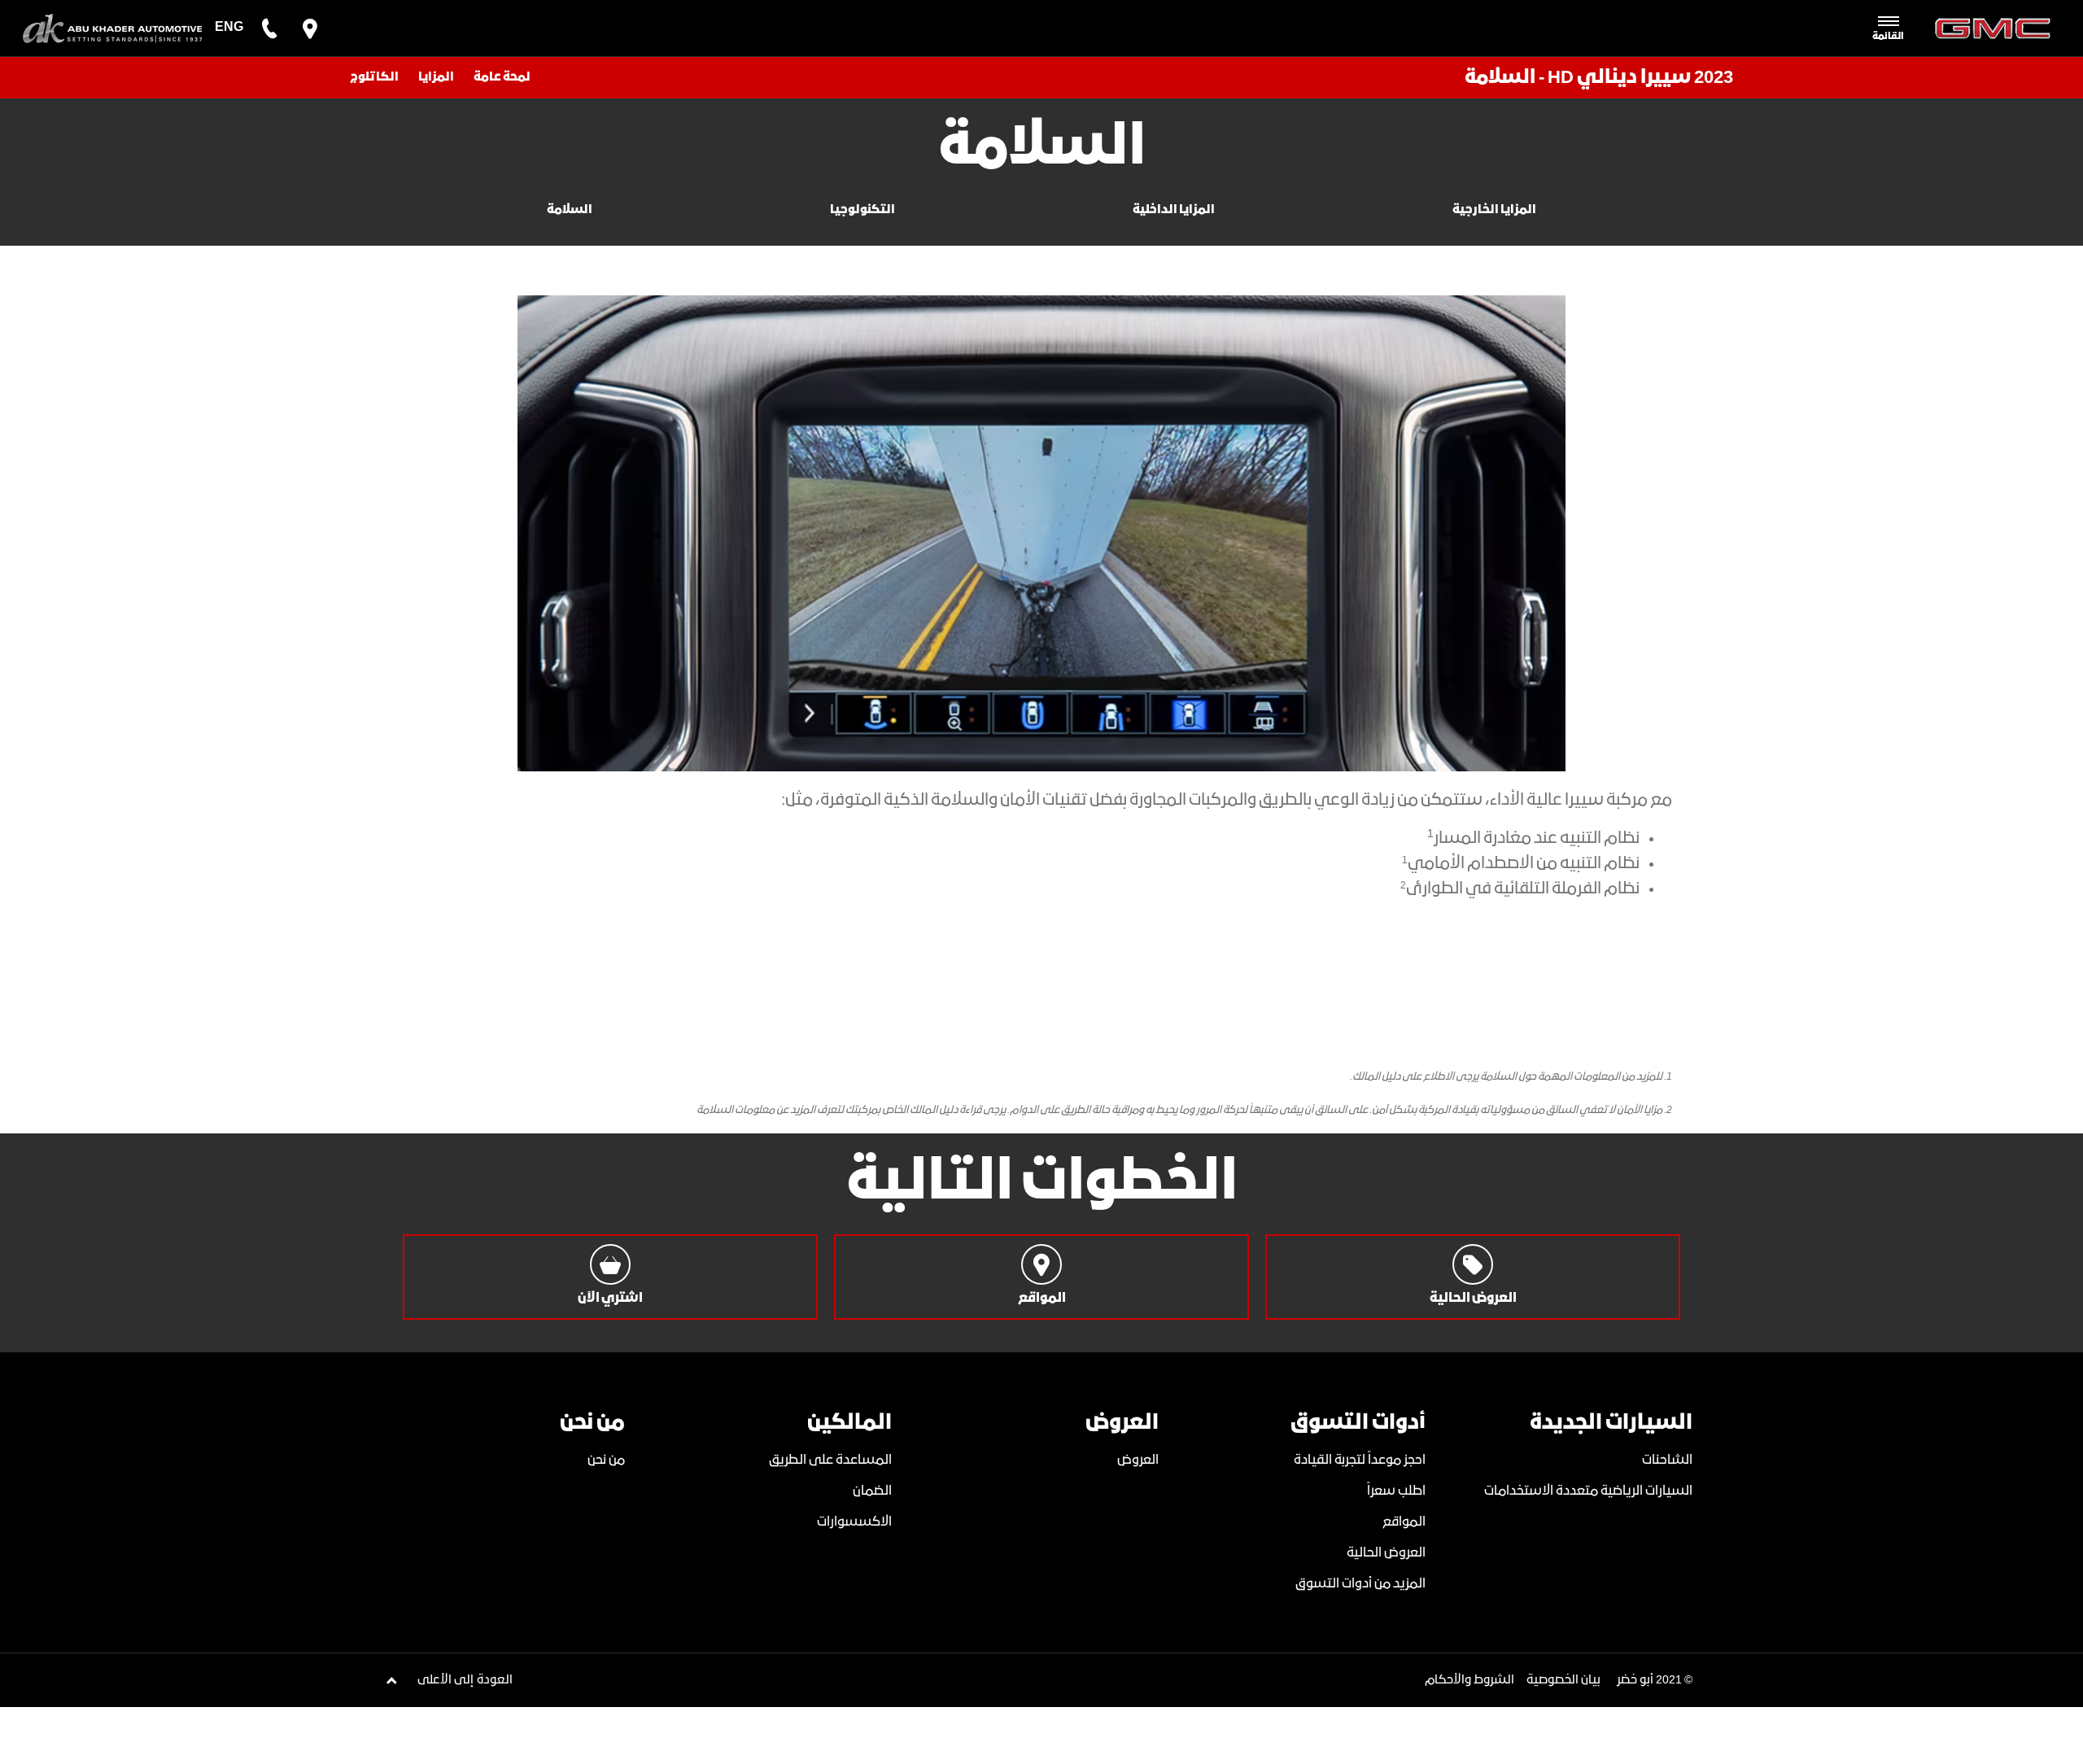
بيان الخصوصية (1563, 1680)
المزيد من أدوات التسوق (1360, 1584)
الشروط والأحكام (1469, 1680)
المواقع (1404, 1522)
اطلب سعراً (1396, 1491)
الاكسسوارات (854, 1522)
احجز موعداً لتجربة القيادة (1360, 1460)
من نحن (606, 1460)
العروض (1138, 1460)
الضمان (872, 1491)
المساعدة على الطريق (830, 1460)
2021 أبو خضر (1649, 1680)
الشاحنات (1667, 1460)
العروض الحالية (1386, 1553)
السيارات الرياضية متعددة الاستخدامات (1588, 1491)
